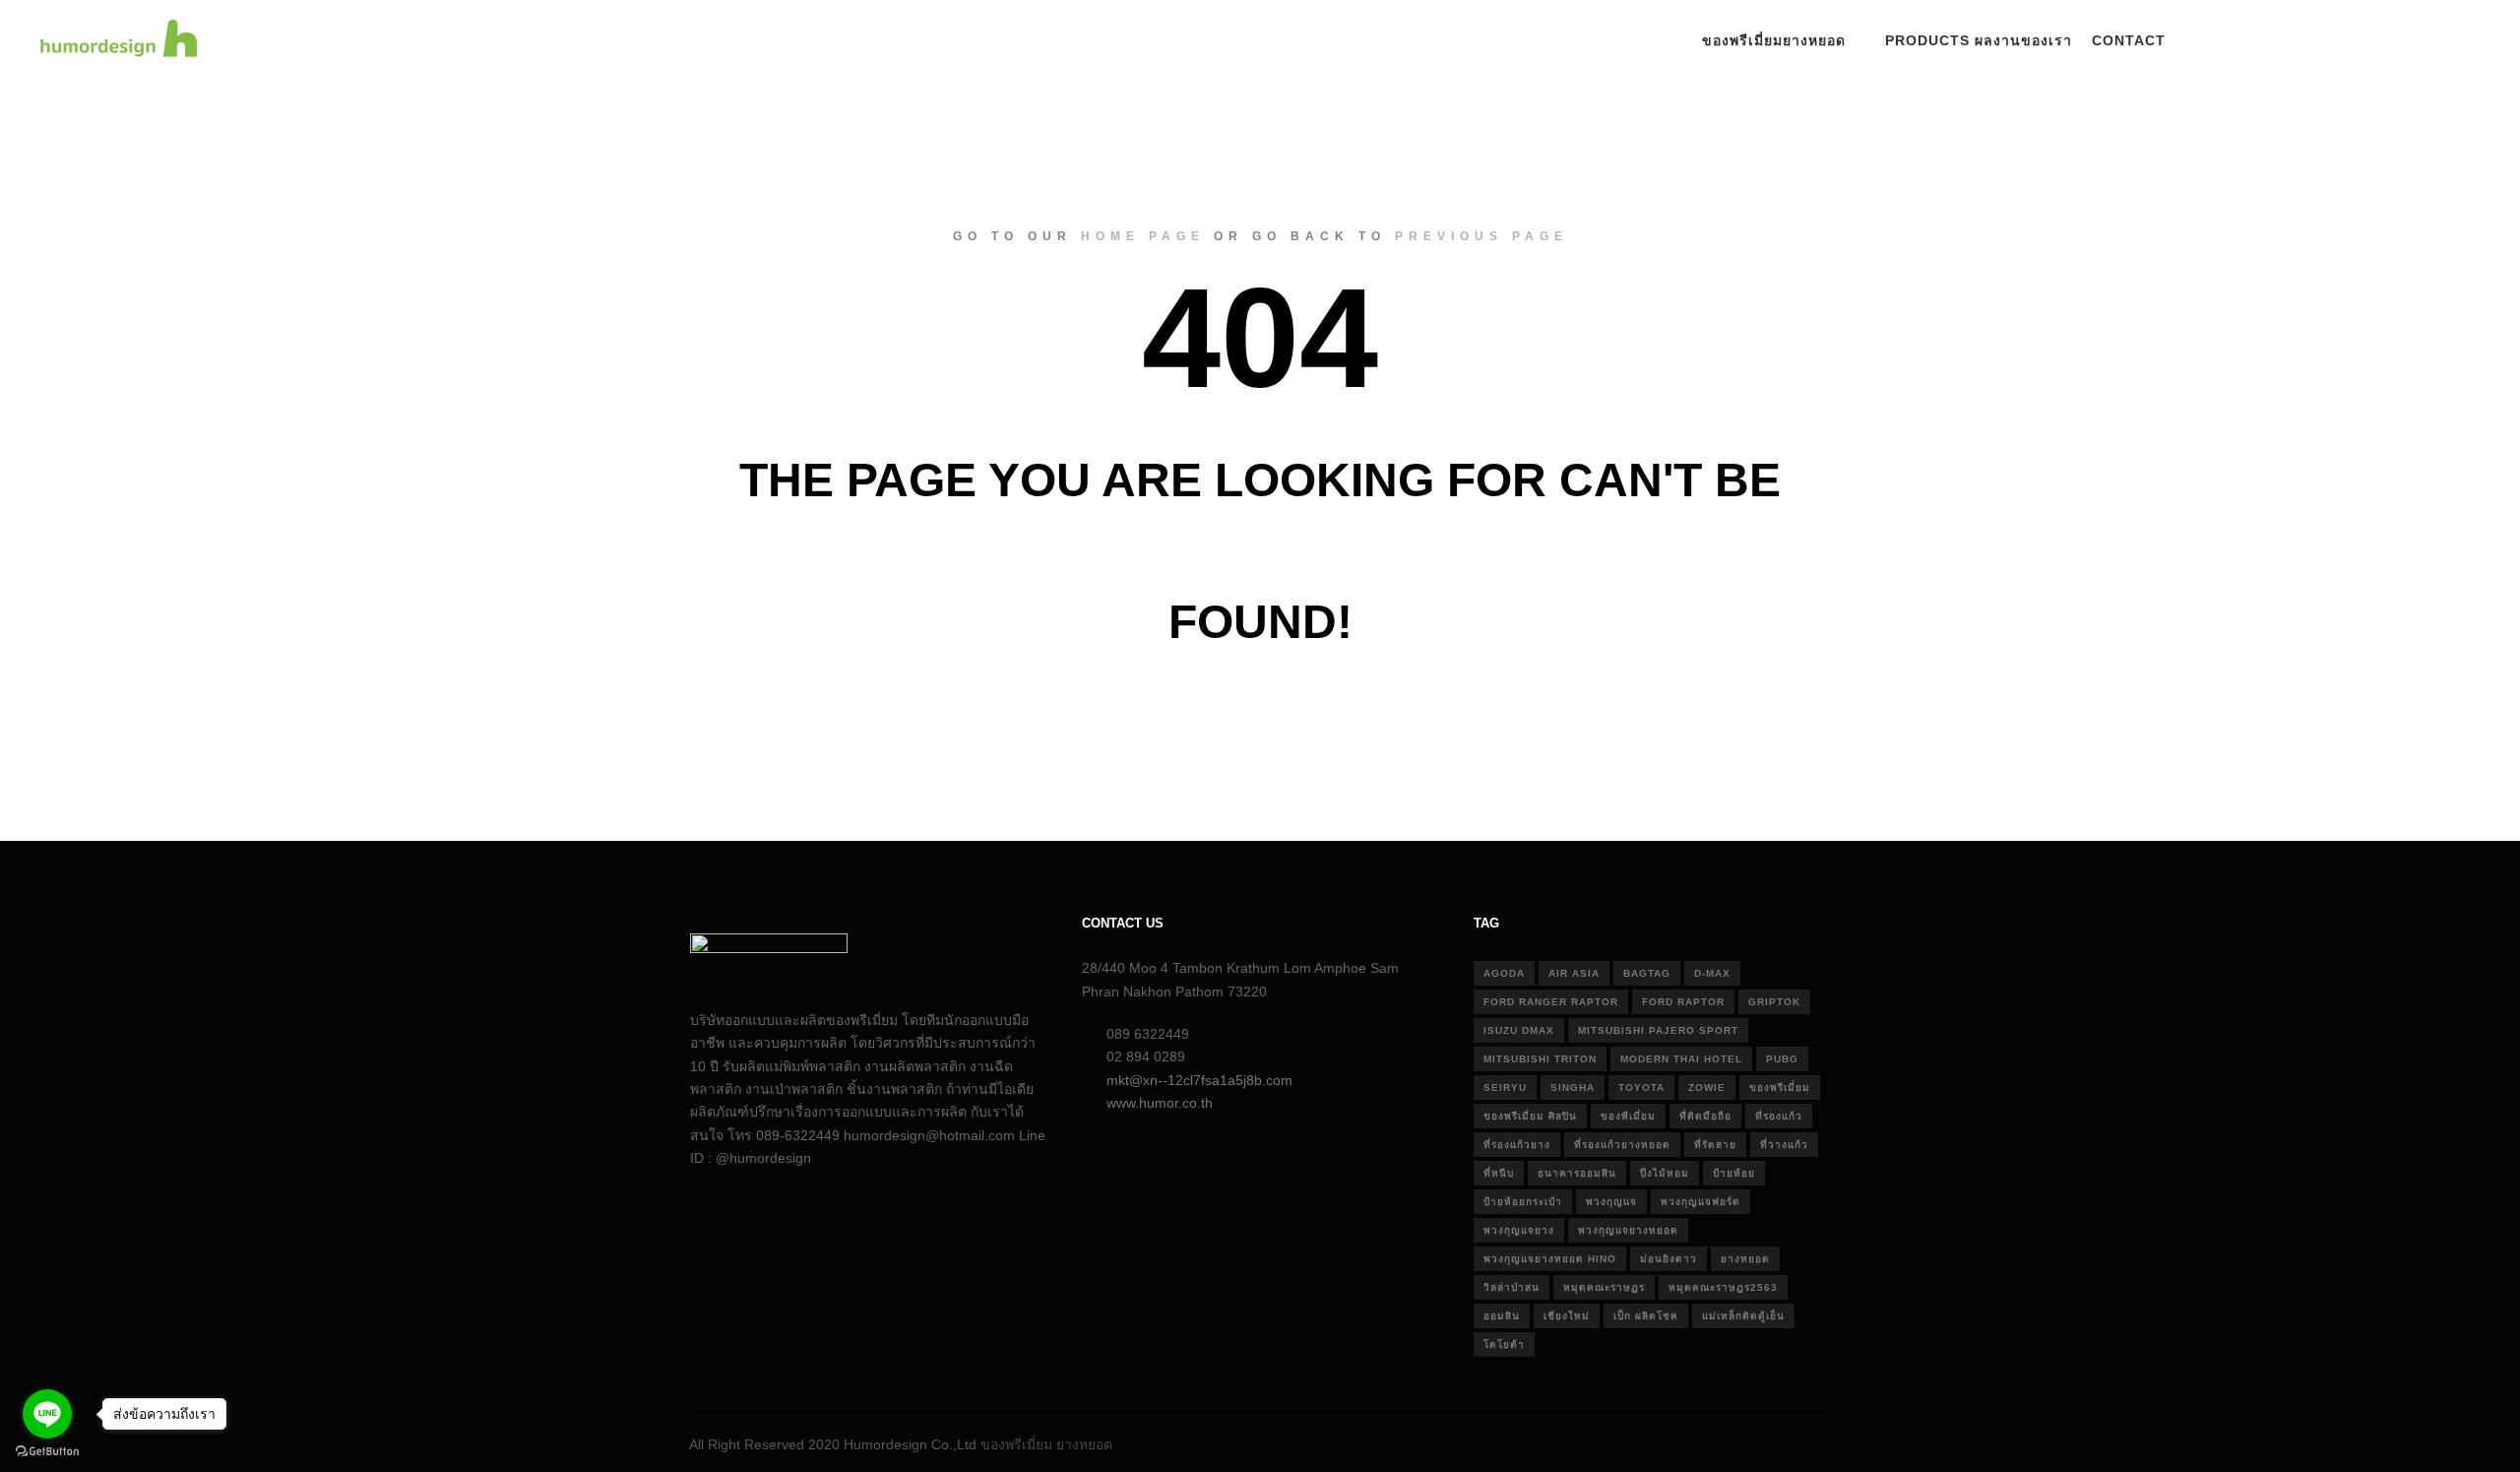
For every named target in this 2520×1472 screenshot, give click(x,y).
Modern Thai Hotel (1681, 1059)
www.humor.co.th (1160, 1103)
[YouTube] (2438, 41)
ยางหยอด (1745, 1259)
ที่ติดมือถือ (1705, 1116)
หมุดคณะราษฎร (1604, 1287)
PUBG (1782, 1059)
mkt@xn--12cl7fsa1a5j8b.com (1199, 1080)
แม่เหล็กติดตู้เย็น (1743, 1316)
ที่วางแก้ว (1784, 1145)
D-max (1712, 973)
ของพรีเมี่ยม (1780, 1088)
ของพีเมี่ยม (1628, 1116)
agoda (1504, 973)
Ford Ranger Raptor (1551, 1002)
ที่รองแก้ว (1779, 1116)
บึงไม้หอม (1665, 1173)
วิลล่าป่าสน (1512, 1287)
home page (1143, 236)
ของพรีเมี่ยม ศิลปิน (1530, 1116)
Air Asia (1574, 973)
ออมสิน (1502, 1316)
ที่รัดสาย (1715, 1145)
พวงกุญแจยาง (1519, 1230)
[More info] (2259, 41)
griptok (1774, 1002)
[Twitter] (2409, 41)
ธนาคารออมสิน (1577, 1173)
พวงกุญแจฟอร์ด (1701, 1202)
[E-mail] (2320, 41)
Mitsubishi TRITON (1540, 1059)
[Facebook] (2350, 41)
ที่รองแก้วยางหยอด (1622, 1145)
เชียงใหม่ (1567, 1316)
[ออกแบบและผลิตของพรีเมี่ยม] (118, 41)
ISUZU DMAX (1519, 1030)
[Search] (2224, 41)
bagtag (1647, 973)
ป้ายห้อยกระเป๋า (1523, 1202)
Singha (1573, 1088)
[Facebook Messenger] (2468, 41)
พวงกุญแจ (1611, 1202)
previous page (1481, 236)
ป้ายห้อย (1734, 1173)
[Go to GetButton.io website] (47, 1452)
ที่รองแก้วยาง (1517, 1145)
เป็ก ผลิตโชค (1646, 1316)
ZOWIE (1707, 1088)
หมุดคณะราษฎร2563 (1723, 1287)
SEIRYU (1505, 1088)
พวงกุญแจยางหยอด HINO (1550, 1259)
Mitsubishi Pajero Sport (1658, 1030)
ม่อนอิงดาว (1669, 1259)
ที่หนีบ (1499, 1173)
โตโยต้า (1504, 1344)
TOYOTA (1641, 1088)
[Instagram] (2379, 41)
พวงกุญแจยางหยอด (1628, 1230)
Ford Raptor (1683, 1002)
